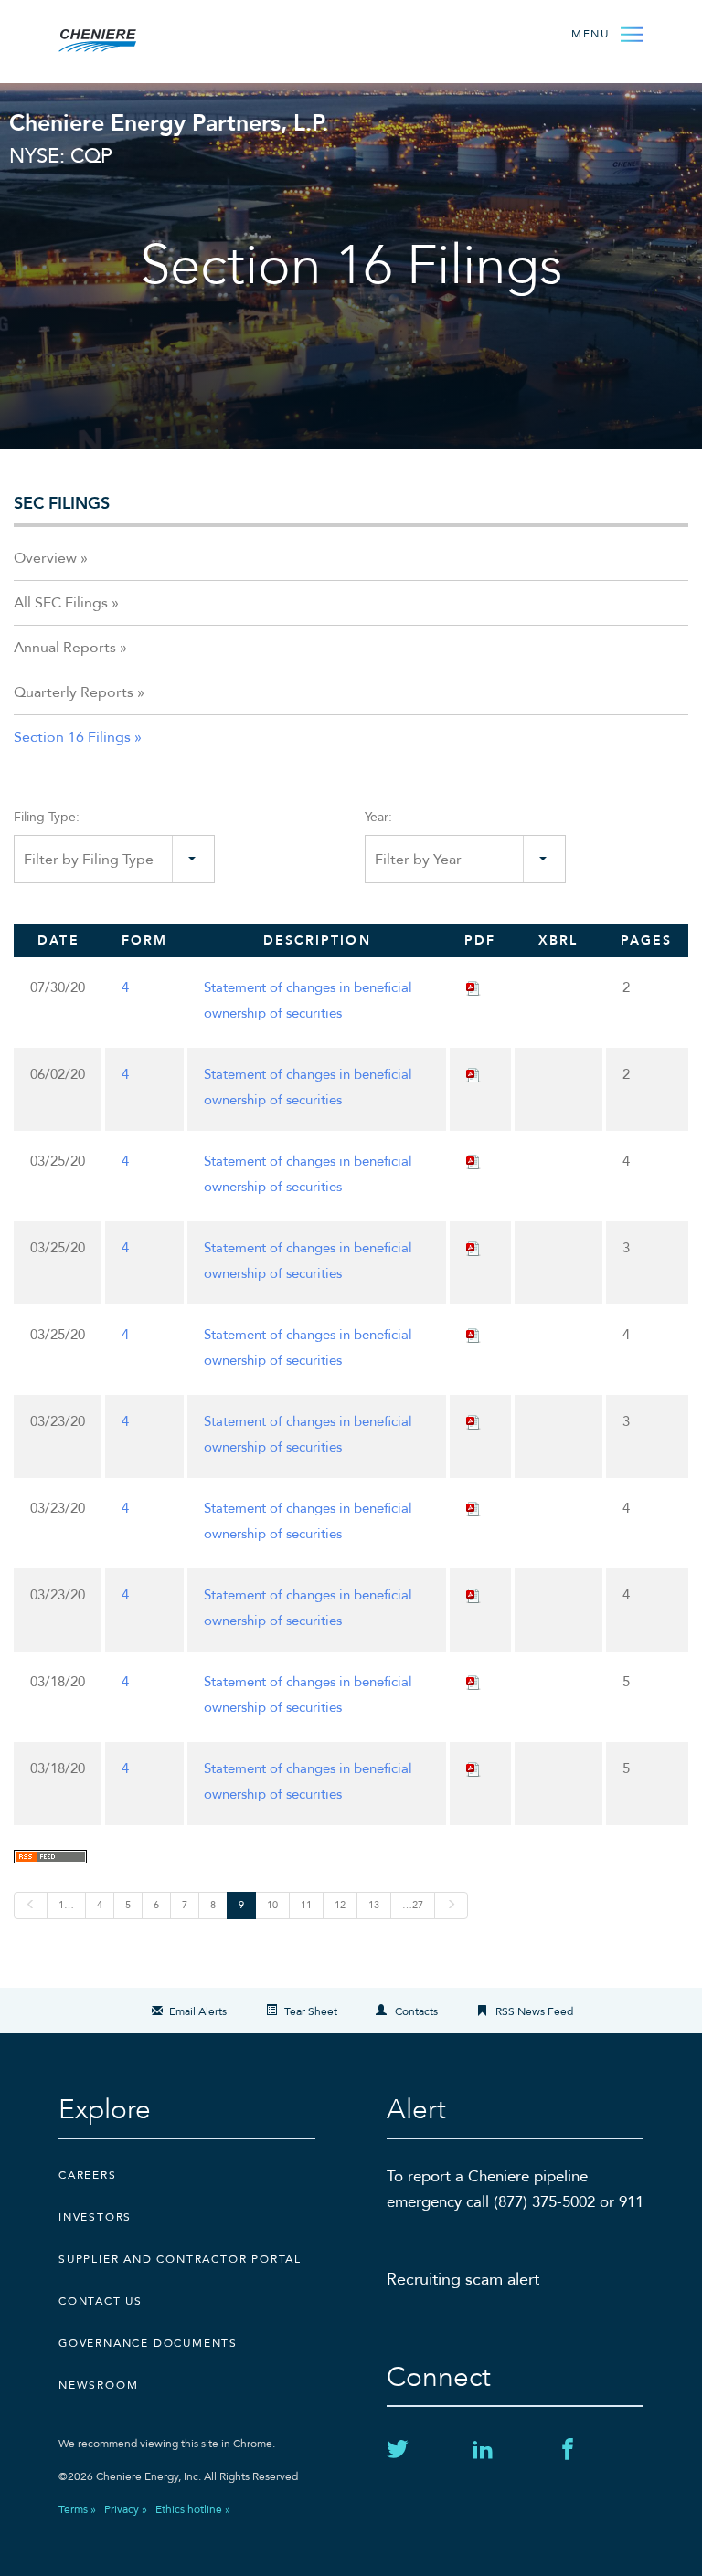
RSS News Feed (534, 2011)
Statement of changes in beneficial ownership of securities (308, 1000)
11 (306, 1905)
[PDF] (473, 987)
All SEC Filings (61, 603)
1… (66, 1905)
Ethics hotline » (193, 2509)
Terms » (77, 2509)
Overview (45, 558)
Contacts (416, 2011)
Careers (88, 2175)
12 (340, 1905)
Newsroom (98, 2385)
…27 (413, 1905)
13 (374, 1905)
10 (272, 1905)
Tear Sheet (311, 2011)
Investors (95, 2217)
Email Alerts (198, 2011)
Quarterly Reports (74, 692)
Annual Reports (65, 648)
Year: (378, 817)
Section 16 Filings (72, 737)
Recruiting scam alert (463, 2280)
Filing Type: (47, 817)
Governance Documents (148, 2343)
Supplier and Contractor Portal (180, 2259)
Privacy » (126, 2509)
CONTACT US (101, 2301)
